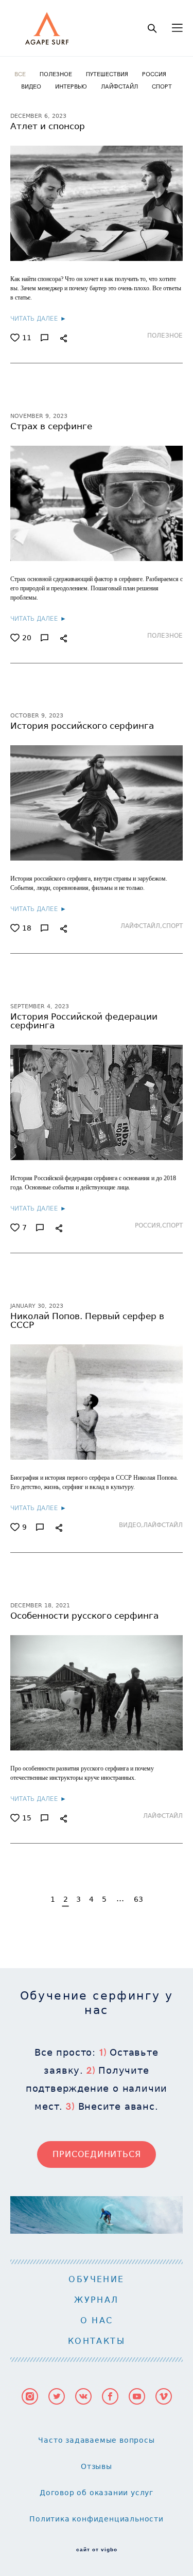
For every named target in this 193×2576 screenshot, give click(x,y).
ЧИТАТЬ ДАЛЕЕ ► (38, 318)
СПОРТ (162, 86)
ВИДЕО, (131, 1525)
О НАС (97, 2320)
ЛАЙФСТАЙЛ (120, 86)
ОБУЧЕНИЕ (96, 2279)
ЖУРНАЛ (96, 2300)
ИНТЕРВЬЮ (72, 86)
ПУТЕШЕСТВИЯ (108, 74)
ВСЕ (21, 74)
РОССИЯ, (148, 1225)
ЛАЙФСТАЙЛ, (141, 926)
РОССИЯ (154, 74)
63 (138, 1899)
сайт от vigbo (97, 2550)
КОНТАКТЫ (97, 2341)
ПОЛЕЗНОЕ (57, 74)
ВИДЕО (32, 86)
